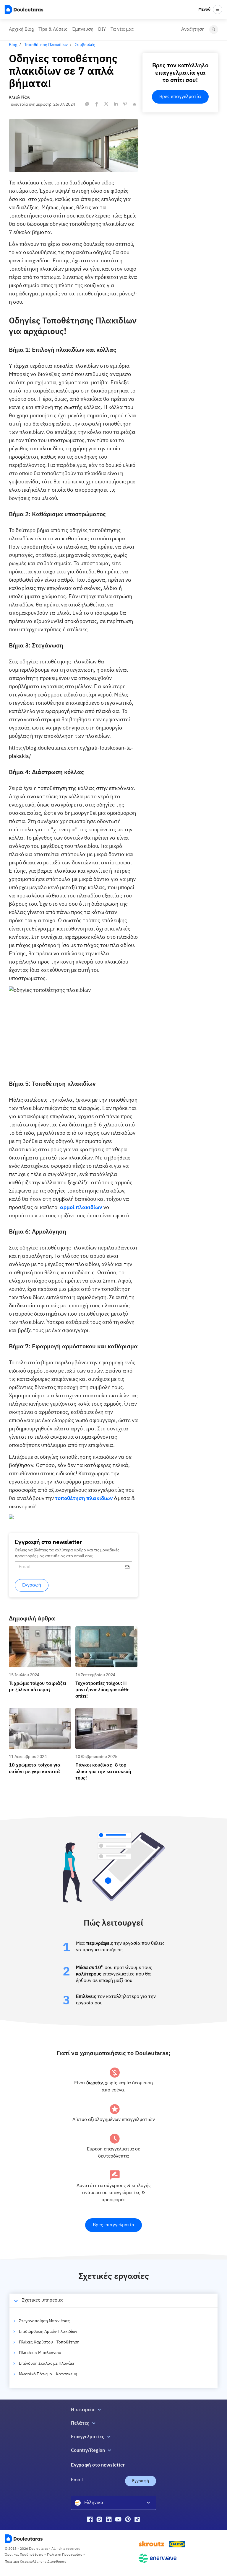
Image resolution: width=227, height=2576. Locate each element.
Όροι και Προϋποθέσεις (24, 2555)
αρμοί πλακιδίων (81, 1208)
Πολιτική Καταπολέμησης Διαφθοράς (35, 2562)
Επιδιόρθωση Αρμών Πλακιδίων (48, 2332)
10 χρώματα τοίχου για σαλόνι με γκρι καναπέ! (37, 1713)
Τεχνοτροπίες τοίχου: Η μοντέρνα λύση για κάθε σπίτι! (104, 1631)
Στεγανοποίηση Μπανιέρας (44, 2321)
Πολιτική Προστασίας (65, 2555)
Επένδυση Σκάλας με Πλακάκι (47, 2364)
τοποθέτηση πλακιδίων (84, 1499)
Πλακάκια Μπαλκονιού (40, 2353)
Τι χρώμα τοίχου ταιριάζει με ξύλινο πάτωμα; (36, 1631)
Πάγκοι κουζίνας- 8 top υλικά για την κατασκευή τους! (103, 1713)
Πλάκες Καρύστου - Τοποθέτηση (49, 2342)
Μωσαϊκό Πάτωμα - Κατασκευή (48, 2374)
